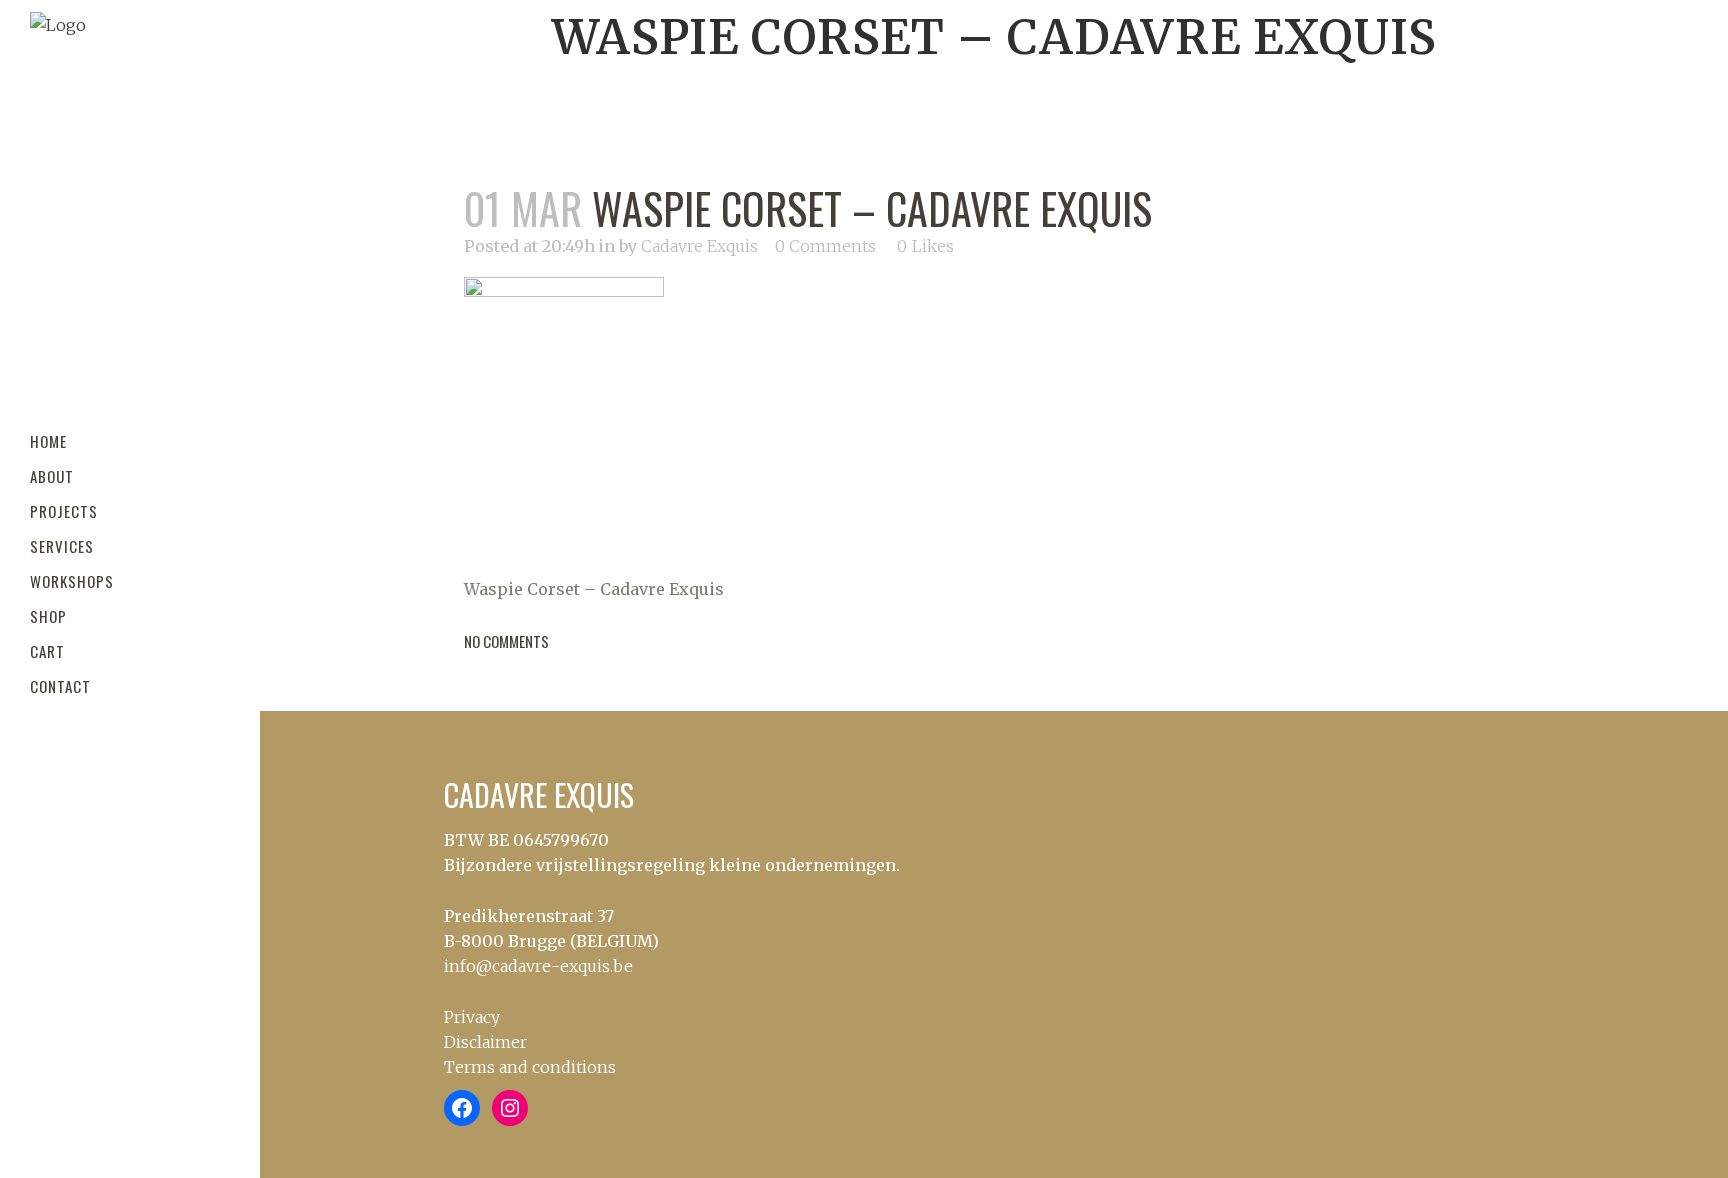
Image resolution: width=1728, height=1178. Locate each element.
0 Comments (825, 246)
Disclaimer (485, 1042)
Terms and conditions (530, 1067)
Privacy (472, 1017)
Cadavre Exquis (699, 246)
